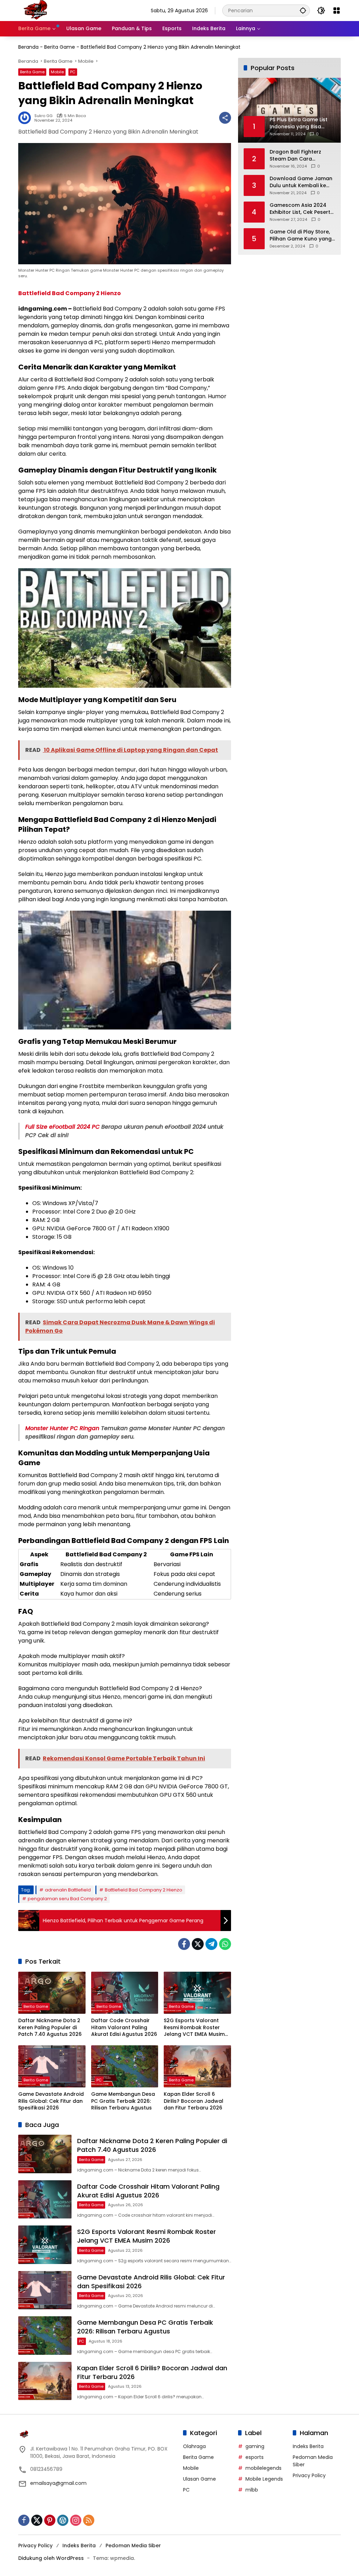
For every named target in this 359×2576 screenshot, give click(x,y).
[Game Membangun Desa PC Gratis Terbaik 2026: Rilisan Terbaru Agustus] (125, 2066)
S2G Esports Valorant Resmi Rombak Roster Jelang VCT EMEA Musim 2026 (194, 2028)
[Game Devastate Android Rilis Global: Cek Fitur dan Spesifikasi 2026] (52, 2066)
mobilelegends (263, 2468)
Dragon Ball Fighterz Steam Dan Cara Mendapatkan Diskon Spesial (297, 155)
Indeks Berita (308, 2446)
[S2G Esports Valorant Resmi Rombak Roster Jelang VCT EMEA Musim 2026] (197, 1993)
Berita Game (60, 47)
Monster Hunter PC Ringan (62, 1428)
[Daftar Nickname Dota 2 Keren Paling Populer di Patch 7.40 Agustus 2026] (52, 1993)
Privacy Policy (309, 2475)
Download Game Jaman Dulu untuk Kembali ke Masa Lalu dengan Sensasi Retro (301, 182)
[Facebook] (184, 1944)
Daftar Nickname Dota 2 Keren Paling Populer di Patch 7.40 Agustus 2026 (50, 2027)
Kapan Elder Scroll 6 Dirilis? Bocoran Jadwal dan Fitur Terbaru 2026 (194, 2101)
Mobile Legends (264, 2479)
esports (255, 2457)
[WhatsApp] (225, 1944)
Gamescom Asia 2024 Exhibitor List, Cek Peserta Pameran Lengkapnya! (302, 209)
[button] (303, 10)
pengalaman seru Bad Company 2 (67, 1899)
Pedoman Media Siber (133, 2546)
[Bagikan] (225, 118)
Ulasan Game (199, 2479)
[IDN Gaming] (36, 10)
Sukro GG (43, 116)
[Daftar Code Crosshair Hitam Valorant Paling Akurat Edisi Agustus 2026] (125, 1993)
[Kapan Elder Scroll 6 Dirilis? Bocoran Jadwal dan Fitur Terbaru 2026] (197, 2066)
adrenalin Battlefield (68, 1890)
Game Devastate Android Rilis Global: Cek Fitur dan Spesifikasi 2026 (51, 2101)
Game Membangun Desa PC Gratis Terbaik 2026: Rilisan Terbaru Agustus (123, 2101)
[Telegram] (211, 1944)
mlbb (252, 2490)
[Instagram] (76, 2520)
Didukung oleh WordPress (51, 2558)
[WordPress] (63, 2520)
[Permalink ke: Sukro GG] (26, 118)
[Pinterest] (50, 2520)
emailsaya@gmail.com (58, 2483)
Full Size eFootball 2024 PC (62, 1127)
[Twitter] (198, 1944)
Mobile (57, 72)
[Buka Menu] (337, 11)
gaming (255, 2446)
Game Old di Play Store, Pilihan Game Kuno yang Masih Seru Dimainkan (301, 235)
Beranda (28, 47)
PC (73, 72)
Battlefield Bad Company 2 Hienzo (144, 1890)
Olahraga (194, 2446)
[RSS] (89, 2520)
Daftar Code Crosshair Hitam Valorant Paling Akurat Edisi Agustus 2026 (124, 2027)
